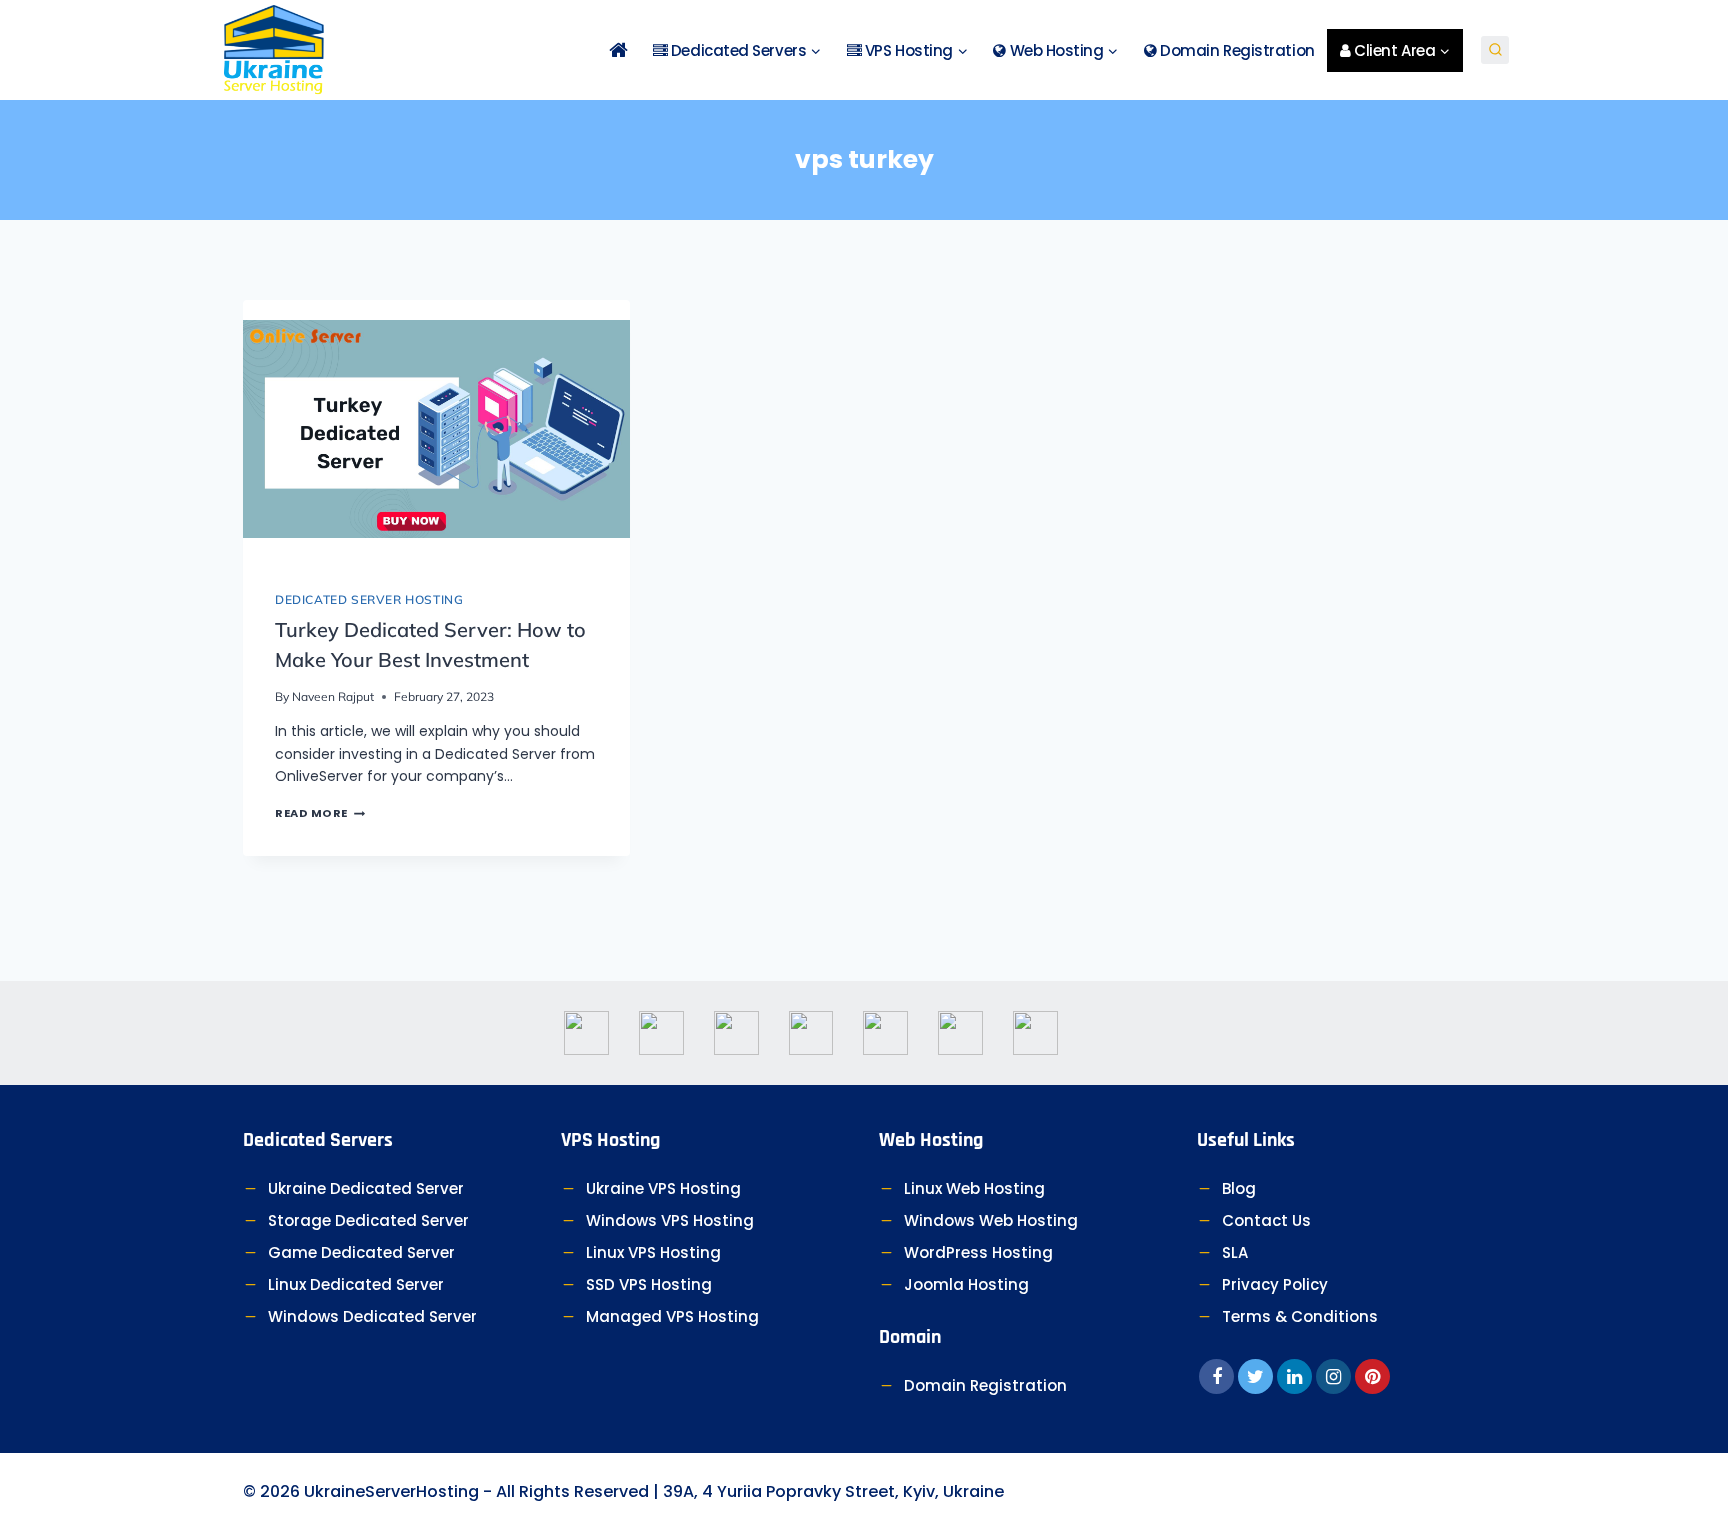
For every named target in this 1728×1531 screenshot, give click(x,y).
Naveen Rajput (333, 696)
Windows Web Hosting (991, 1220)
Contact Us (1266, 1220)
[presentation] (436, 429)
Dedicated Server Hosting (369, 599)
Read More (320, 813)
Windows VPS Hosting (670, 1220)
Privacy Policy (1275, 1284)
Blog (1239, 1188)
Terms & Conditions (1300, 1316)
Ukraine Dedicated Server (366, 1188)
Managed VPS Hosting (672, 1316)
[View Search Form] (1495, 50)
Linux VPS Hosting (653, 1252)
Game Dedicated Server (361, 1252)
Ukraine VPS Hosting (663, 1188)
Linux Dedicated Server (356, 1284)
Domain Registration (1236, 50)
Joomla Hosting (966, 1284)
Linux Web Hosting (974, 1188)
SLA (1235, 1252)
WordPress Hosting (978, 1252)
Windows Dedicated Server (372, 1316)
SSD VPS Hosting (649, 1284)
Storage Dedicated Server (368, 1220)
